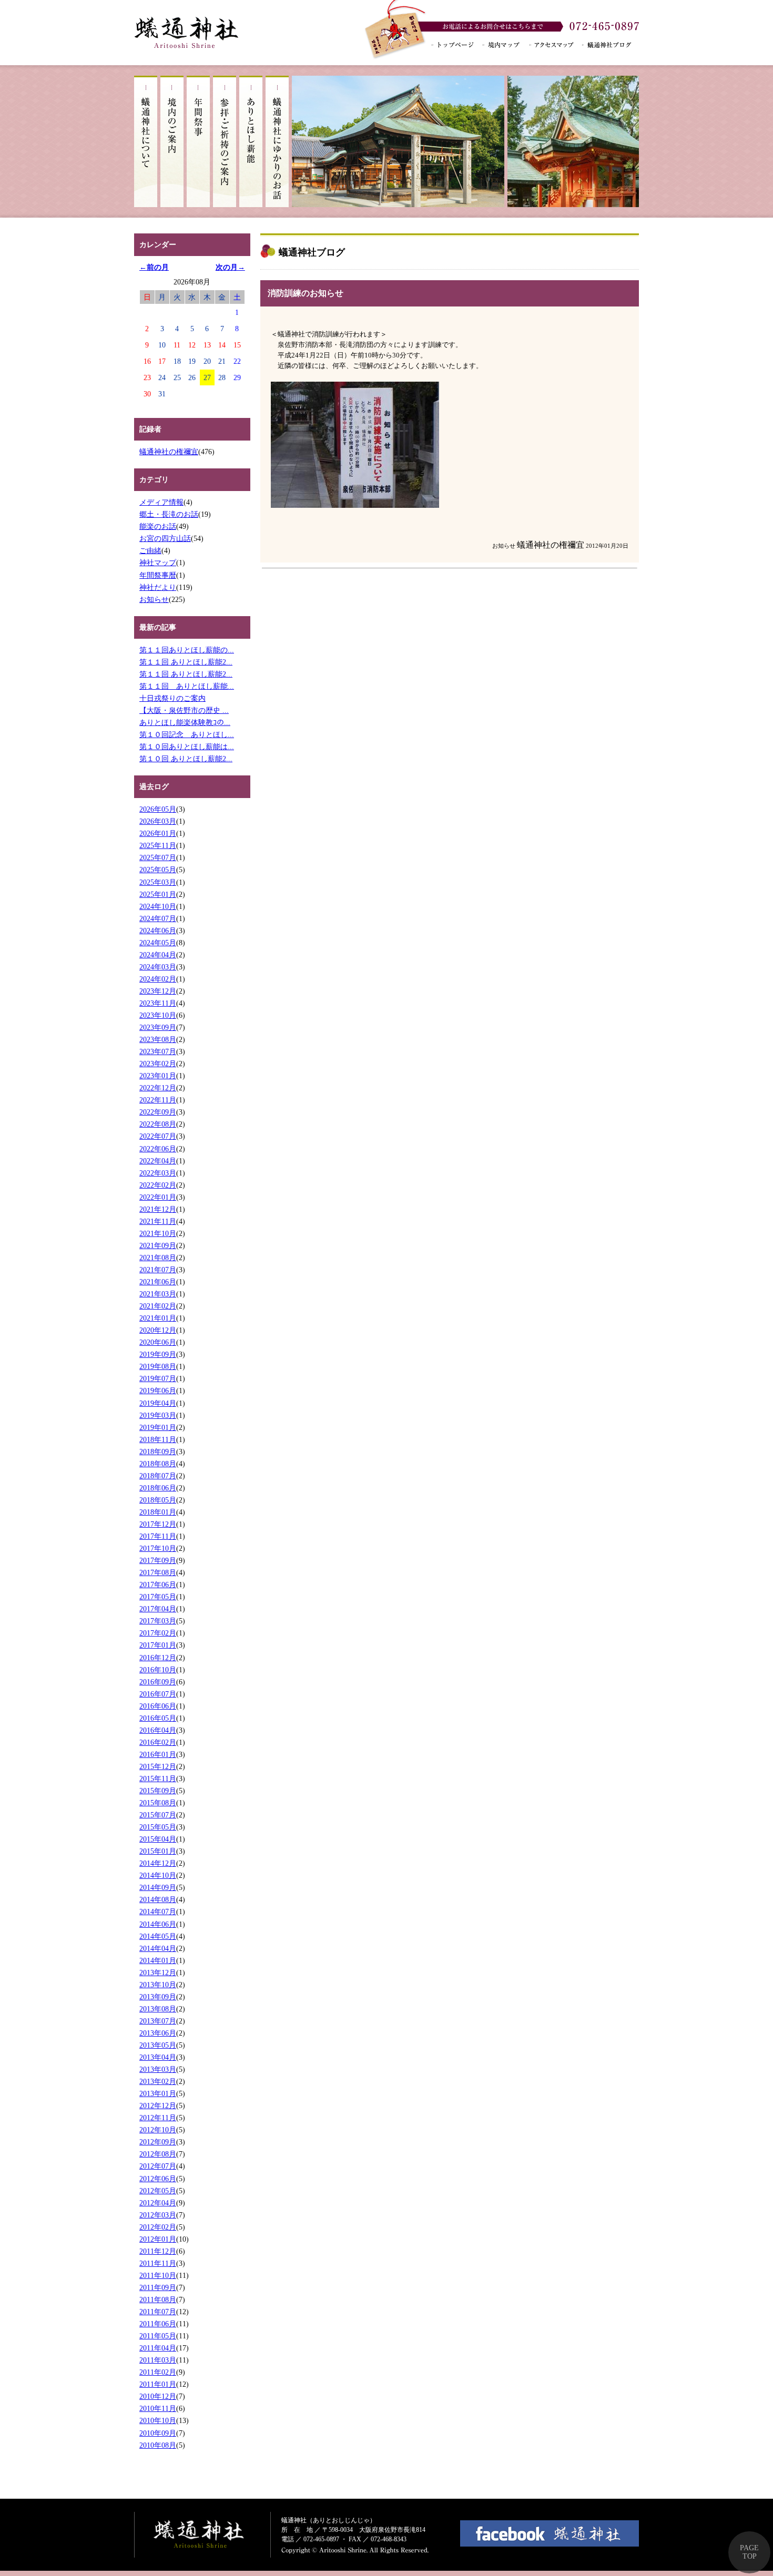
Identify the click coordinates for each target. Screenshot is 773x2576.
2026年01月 (158, 833)
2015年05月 (158, 1827)
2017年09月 (158, 1560)
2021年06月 (158, 1282)
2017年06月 (158, 1585)
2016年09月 (158, 1682)
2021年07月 (158, 1270)
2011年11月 (158, 2263)
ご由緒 (150, 550)
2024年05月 (158, 943)
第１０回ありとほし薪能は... (187, 747)
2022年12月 (158, 1088)
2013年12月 (158, 1972)
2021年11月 (158, 1221)
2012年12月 (158, 2105)
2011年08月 (158, 2299)
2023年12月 (158, 991)
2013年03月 (158, 2069)
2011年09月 (158, 2287)
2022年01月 (158, 1197)
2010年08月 (158, 2445)
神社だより (158, 587)
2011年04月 (158, 2348)
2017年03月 (158, 1621)
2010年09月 (158, 2433)
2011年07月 (158, 2312)
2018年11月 (158, 1439)
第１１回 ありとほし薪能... (187, 686)
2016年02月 (158, 1742)
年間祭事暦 (158, 575)
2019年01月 (158, 1427)
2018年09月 (158, 1451)
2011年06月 (158, 2324)
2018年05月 (158, 1500)
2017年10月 (158, 1548)
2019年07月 (158, 1378)
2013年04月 (158, 2057)
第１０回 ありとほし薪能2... (186, 759)
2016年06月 (158, 1706)
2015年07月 (158, 1815)
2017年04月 (158, 1609)
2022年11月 (158, 1100)
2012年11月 (158, 2118)
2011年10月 (158, 2275)
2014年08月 (158, 1899)
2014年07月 (158, 1911)
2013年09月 (158, 1997)
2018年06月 (158, 1488)
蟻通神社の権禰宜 (169, 452)
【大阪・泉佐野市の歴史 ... (184, 710)
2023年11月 (158, 1003)
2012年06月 (158, 2179)
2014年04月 (158, 1948)
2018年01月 (158, 1512)
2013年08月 (158, 2009)
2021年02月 (158, 1306)
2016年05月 (158, 1718)
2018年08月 (158, 1464)
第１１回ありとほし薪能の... (187, 650)
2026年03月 (158, 821)
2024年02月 (158, 979)
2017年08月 (158, 1572)
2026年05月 (158, 809)
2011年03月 (158, 2360)
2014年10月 (158, 1875)
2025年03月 (158, 882)
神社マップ (158, 563)
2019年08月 (158, 1366)
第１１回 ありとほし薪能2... (186, 662)
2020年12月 (158, 1330)
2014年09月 (158, 1887)
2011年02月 (158, 2372)
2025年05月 (158, 870)
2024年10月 (158, 906)
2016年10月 (158, 1670)
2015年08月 (158, 1803)
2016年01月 (158, 1754)
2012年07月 (158, 2166)
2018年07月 (158, 1476)
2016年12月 (158, 1658)
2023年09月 (158, 1027)
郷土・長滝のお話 (169, 514)
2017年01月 (158, 1645)
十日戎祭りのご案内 (172, 698)
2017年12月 (158, 1524)
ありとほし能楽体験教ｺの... (185, 722)
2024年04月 (158, 955)
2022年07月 (158, 1136)
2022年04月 (158, 1161)
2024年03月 (158, 967)
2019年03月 (158, 1415)
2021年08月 (158, 1258)
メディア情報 (161, 502)
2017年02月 (158, 1633)
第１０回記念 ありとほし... (187, 734)
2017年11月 (158, 1536)
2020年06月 (158, 1342)
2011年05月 (158, 2336)
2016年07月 (158, 1694)
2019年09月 (158, 1354)
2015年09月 (158, 1791)
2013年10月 (158, 1985)
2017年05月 (158, 1597)
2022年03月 (158, 1173)
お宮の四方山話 (165, 538)
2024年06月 (158, 931)
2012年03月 (158, 2215)
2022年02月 (158, 1185)
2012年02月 (158, 2227)
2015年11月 (158, 1778)
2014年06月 (158, 1924)
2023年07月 (158, 1051)
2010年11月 (158, 2408)
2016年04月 (158, 1730)
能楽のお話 (158, 526)
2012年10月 (158, 2130)
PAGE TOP (749, 2552)
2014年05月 (158, 1936)
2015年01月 (158, 1851)
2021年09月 (158, 1245)
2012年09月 (158, 2142)
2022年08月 (158, 1124)
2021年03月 (158, 1294)
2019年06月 (158, 1391)
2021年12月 (158, 1209)
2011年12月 (158, 2251)
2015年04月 (158, 1839)
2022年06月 (158, 1149)
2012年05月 (158, 2191)
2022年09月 (158, 1112)
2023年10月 (158, 1015)
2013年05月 (158, 2045)
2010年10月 (158, 2420)
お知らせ (154, 599)
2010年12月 (158, 2396)
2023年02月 (158, 1064)
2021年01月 (158, 1318)
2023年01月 (158, 1076)
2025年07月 (158, 857)
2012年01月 (158, 2239)
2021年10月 (158, 1233)
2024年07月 (158, 918)
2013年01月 (158, 2093)
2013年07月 (158, 2021)
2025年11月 (158, 845)
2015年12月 (158, 1766)
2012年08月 (158, 2154)
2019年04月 (158, 1403)
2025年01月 (158, 894)
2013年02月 (158, 2081)
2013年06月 (158, 2033)
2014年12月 (158, 1863)
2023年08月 (158, 1039)
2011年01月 (158, 2384)
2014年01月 (158, 1960)
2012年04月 (158, 2203)
